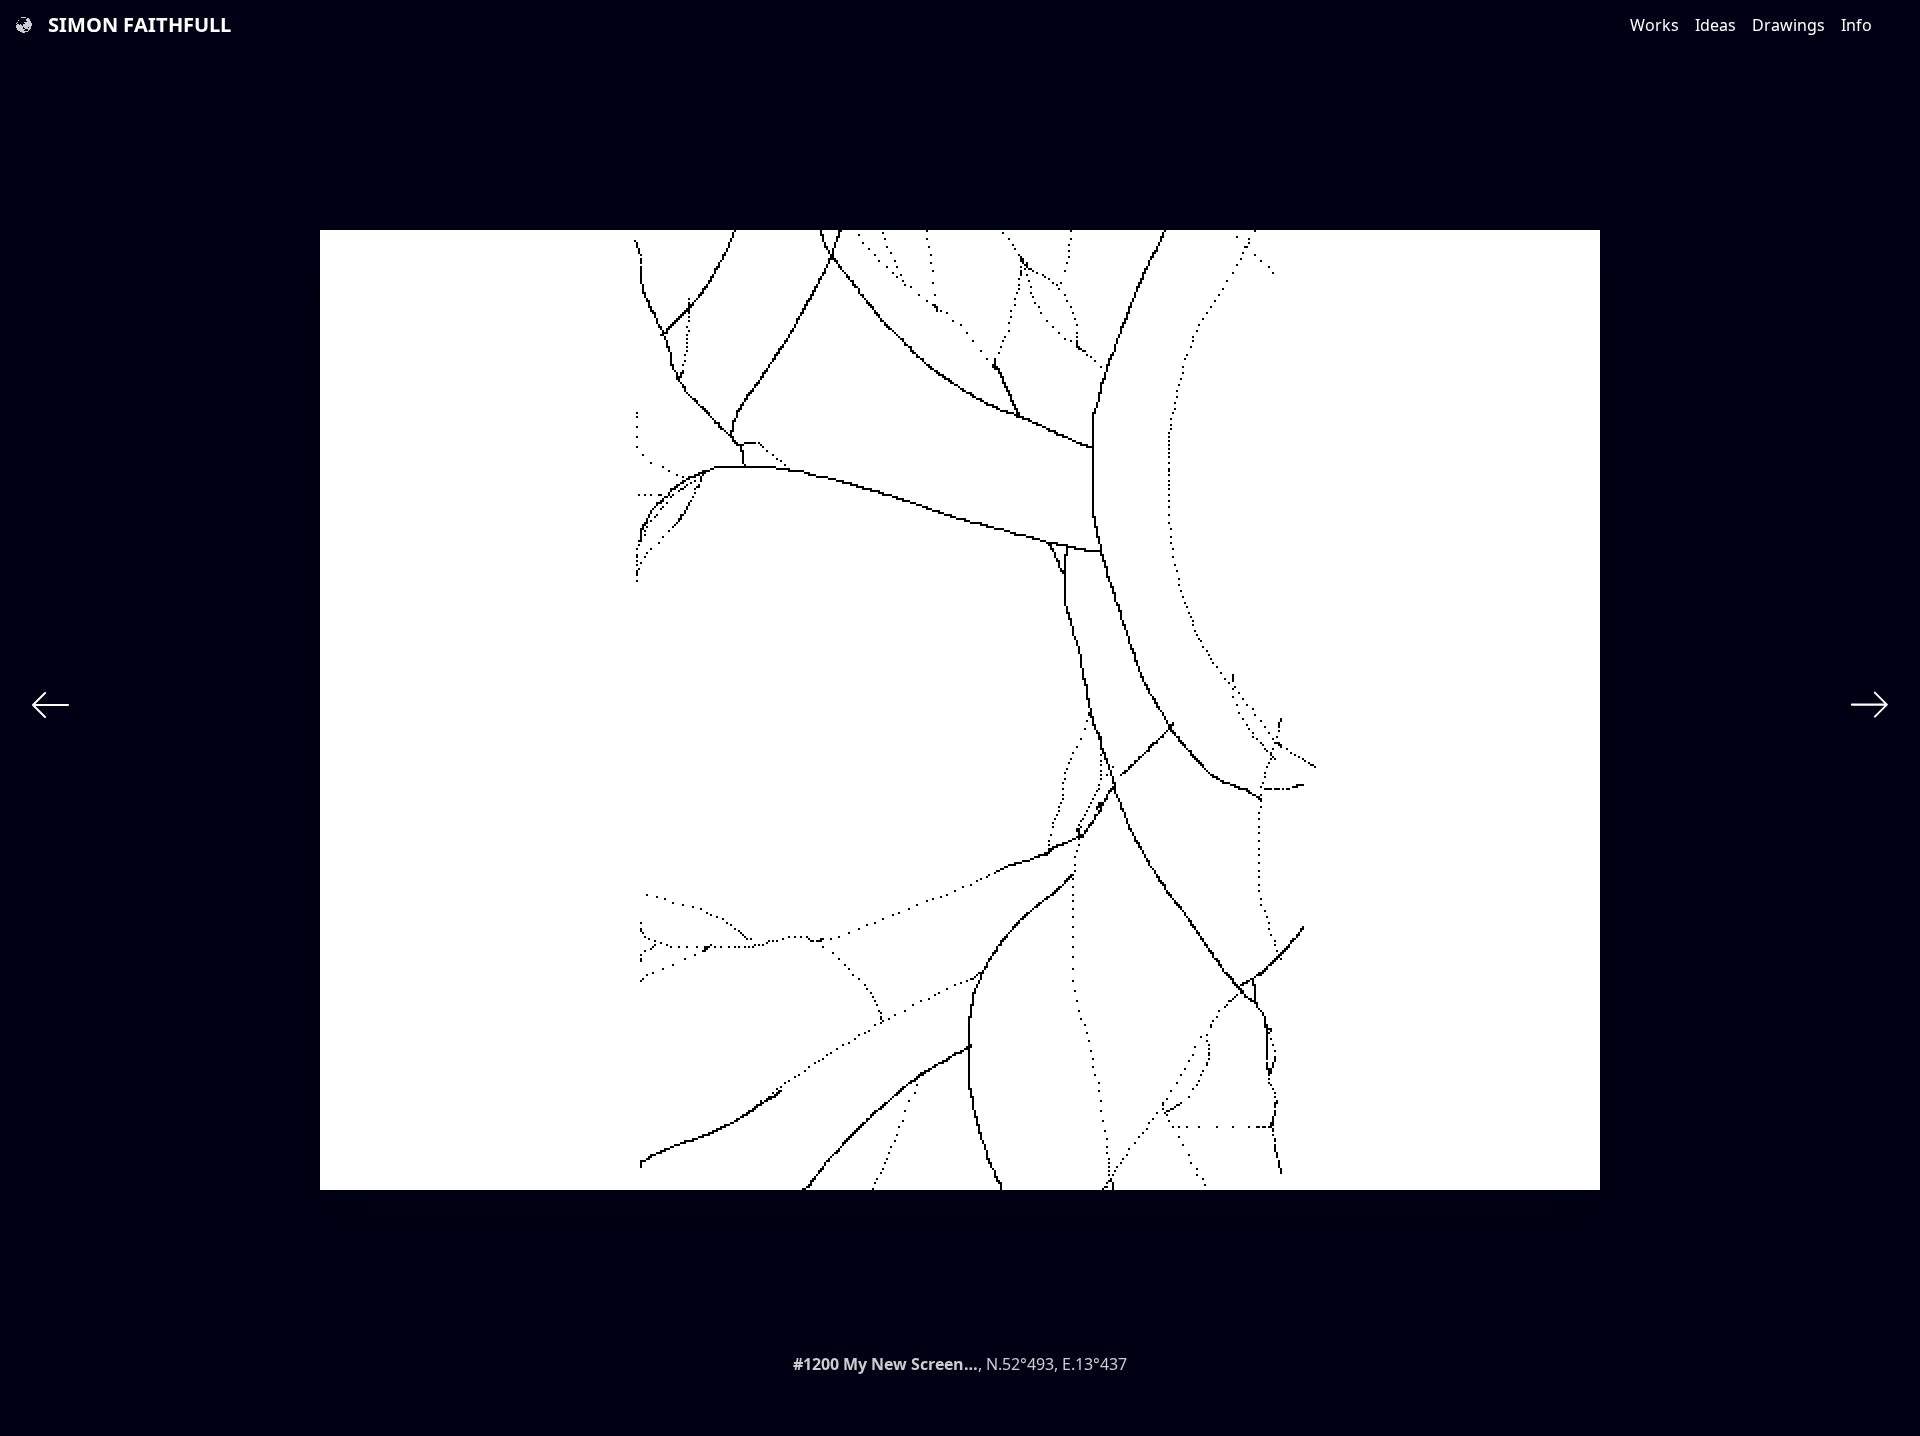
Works (1654, 25)
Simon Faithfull (139, 24)
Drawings (1788, 25)
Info (1856, 25)
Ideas (1715, 25)
